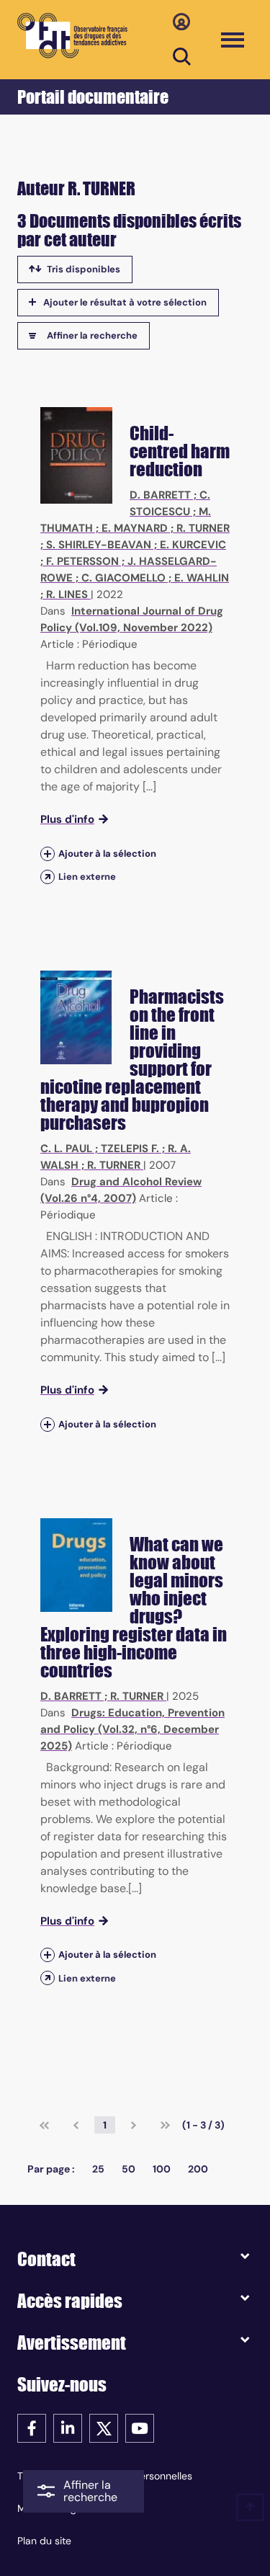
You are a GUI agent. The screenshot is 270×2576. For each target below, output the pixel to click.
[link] (44, 2125)
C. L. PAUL (66, 1149)
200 (198, 2169)
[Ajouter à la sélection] (48, 854)
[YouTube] (140, 2427)
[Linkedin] (68, 2427)
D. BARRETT (160, 495)
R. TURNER (203, 528)
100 (162, 2169)
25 (98, 2169)
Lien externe (87, 877)
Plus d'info (67, 819)
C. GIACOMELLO (123, 578)
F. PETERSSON (82, 561)
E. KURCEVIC (193, 545)
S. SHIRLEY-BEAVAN (99, 545)
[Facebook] (32, 2427)
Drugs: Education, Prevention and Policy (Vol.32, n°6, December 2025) (132, 1729)
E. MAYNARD (135, 528)
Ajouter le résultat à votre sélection (125, 302)
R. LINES (67, 594)
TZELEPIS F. (130, 1149)
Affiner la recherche (92, 335)
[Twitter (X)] (104, 2427)
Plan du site (44, 2541)
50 (129, 2169)
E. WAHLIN (202, 578)
